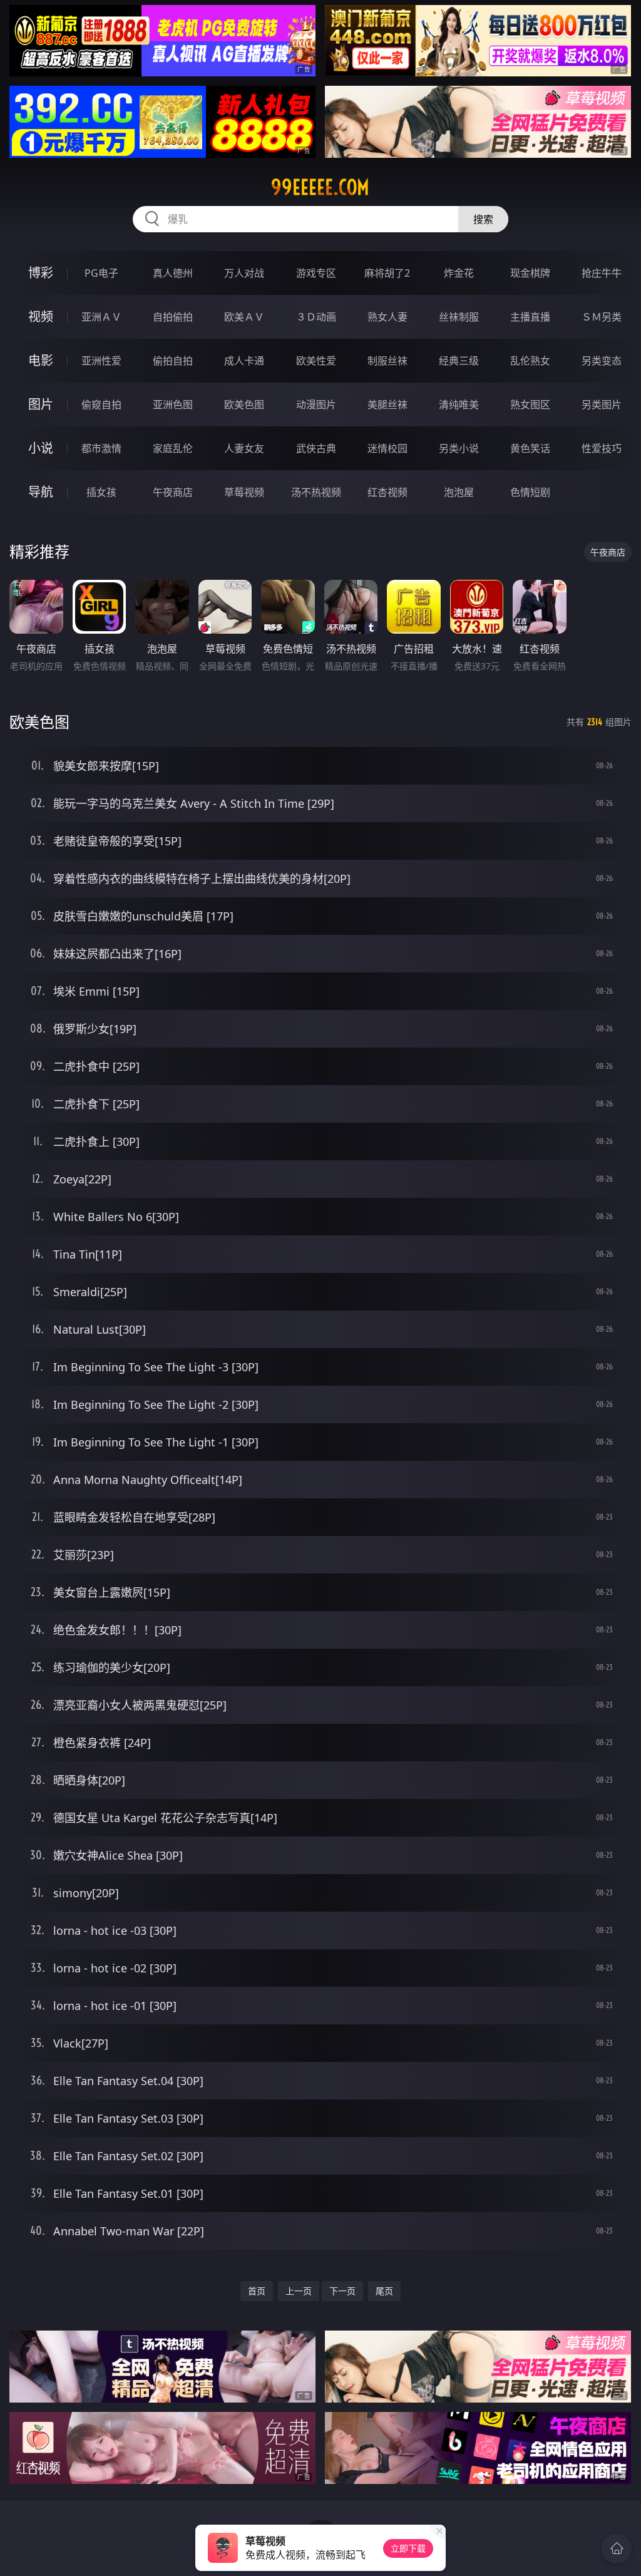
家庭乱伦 (173, 448)
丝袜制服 (459, 317)
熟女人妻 (387, 317)
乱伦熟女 (530, 361)
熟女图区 (530, 404)
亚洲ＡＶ (101, 317)
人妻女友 (244, 448)
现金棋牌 (530, 273)
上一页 (299, 2291)
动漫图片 (316, 404)
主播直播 (530, 317)
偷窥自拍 (101, 404)
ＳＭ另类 (602, 317)
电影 (41, 360)
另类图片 (602, 404)
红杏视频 (387, 492)
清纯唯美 (459, 404)
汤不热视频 (316, 492)
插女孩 (101, 492)
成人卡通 (244, 361)
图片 (41, 404)
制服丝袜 (387, 361)
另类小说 (459, 448)
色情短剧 (530, 492)
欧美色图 (244, 404)
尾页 (384, 2291)
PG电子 (101, 273)
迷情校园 (387, 448)
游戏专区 (316, 273)
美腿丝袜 (387, 404)
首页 (257, 2291)
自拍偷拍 (173, 317)
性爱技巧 (602, 448)
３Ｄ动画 (316, 317)
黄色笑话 (530, 448)
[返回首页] (617, 2548)
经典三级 (459, 361)
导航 (41, 492)
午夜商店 (173, 492)
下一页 (342, 2291)
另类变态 (602, 361)
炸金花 (459, 273)
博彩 (41, 273)
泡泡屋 (459, 492)
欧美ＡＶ (244, 317)
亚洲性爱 (101, 361)
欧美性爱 (316, 361)
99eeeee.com (320, 187)
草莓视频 (244, 492)
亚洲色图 (173, 404)
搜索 (483, 219)
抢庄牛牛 (602, 273)
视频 (41, 317)
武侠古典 (316, 448)
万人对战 (244, 273)
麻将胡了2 (387, 273)
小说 (41, 448)
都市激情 (101, 448)
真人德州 (173, 273)
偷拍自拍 (173, 361)
